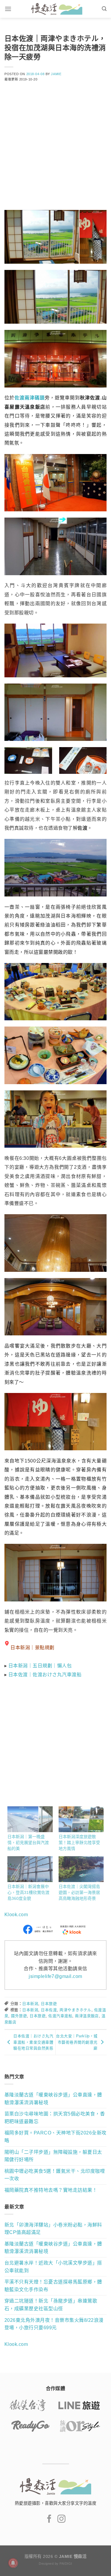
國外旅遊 (19, 2016)
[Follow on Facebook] (49, 2519)
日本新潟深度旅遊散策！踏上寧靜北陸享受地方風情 (79, 1843)
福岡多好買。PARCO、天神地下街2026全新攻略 (55, 2137)
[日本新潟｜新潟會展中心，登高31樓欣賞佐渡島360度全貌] (30, 1869)
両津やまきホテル (75, 2010)
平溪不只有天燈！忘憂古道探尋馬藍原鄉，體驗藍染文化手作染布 (53, 2286)
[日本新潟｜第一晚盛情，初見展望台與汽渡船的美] (30, 1819)
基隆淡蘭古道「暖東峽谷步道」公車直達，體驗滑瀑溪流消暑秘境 (53, 2099)
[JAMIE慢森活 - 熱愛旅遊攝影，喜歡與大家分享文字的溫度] (57, 9)
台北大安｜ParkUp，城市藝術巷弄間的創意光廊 (77, 2042)
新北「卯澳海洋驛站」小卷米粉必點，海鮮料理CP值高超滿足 (53, 2229)
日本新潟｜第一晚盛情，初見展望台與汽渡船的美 (28, 1843)
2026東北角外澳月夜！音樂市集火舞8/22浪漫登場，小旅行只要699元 (54, 2324)
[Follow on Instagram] (61, 2519)
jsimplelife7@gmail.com (55, 1976)
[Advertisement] (55, 150)
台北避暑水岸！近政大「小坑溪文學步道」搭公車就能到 (53, 2267)
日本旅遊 (49, 2004)
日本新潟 (30, 2004)
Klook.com (16, 1915)
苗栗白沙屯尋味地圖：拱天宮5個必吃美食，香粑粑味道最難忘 (55, 2118)
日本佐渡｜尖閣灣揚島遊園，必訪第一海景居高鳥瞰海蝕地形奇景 (79, 1892)
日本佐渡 (49, 2010)
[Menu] (8, 9)
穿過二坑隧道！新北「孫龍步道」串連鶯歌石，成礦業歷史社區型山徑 (51, 2305)
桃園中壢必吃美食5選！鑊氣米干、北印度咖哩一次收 (55, 2175)
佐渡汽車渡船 (60, 2016)
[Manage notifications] (13, 2563)
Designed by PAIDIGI (55, 2564)
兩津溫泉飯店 (87, 2016)
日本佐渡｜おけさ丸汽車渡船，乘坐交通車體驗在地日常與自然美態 (33, 2042)
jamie (56, 74)
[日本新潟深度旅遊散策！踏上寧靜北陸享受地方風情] (81, 1819)
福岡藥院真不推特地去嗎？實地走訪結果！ (51, 2190)
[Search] (104, 9)
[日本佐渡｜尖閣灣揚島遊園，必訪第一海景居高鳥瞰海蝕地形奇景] (81, 1869)
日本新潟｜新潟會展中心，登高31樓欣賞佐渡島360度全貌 (28, 1892)
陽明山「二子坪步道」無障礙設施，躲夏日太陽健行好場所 (53, 2156)
